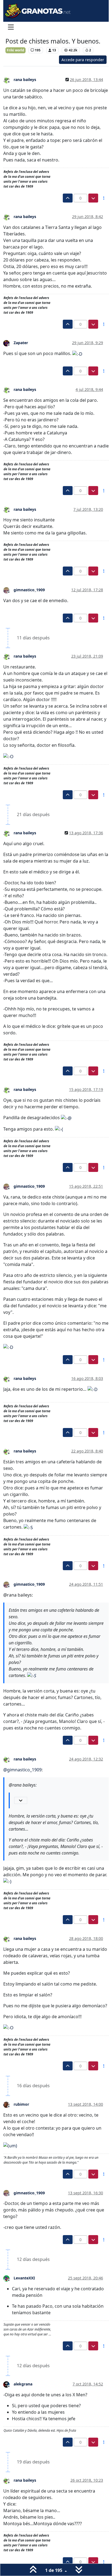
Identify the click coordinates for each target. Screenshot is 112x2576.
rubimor (21, 2104)
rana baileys (25, 80)
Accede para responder (83, 60)
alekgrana (23, 2384)
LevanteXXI (24, 2278)
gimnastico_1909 (29, 590)
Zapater (21, 343)
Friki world (15, 50)
